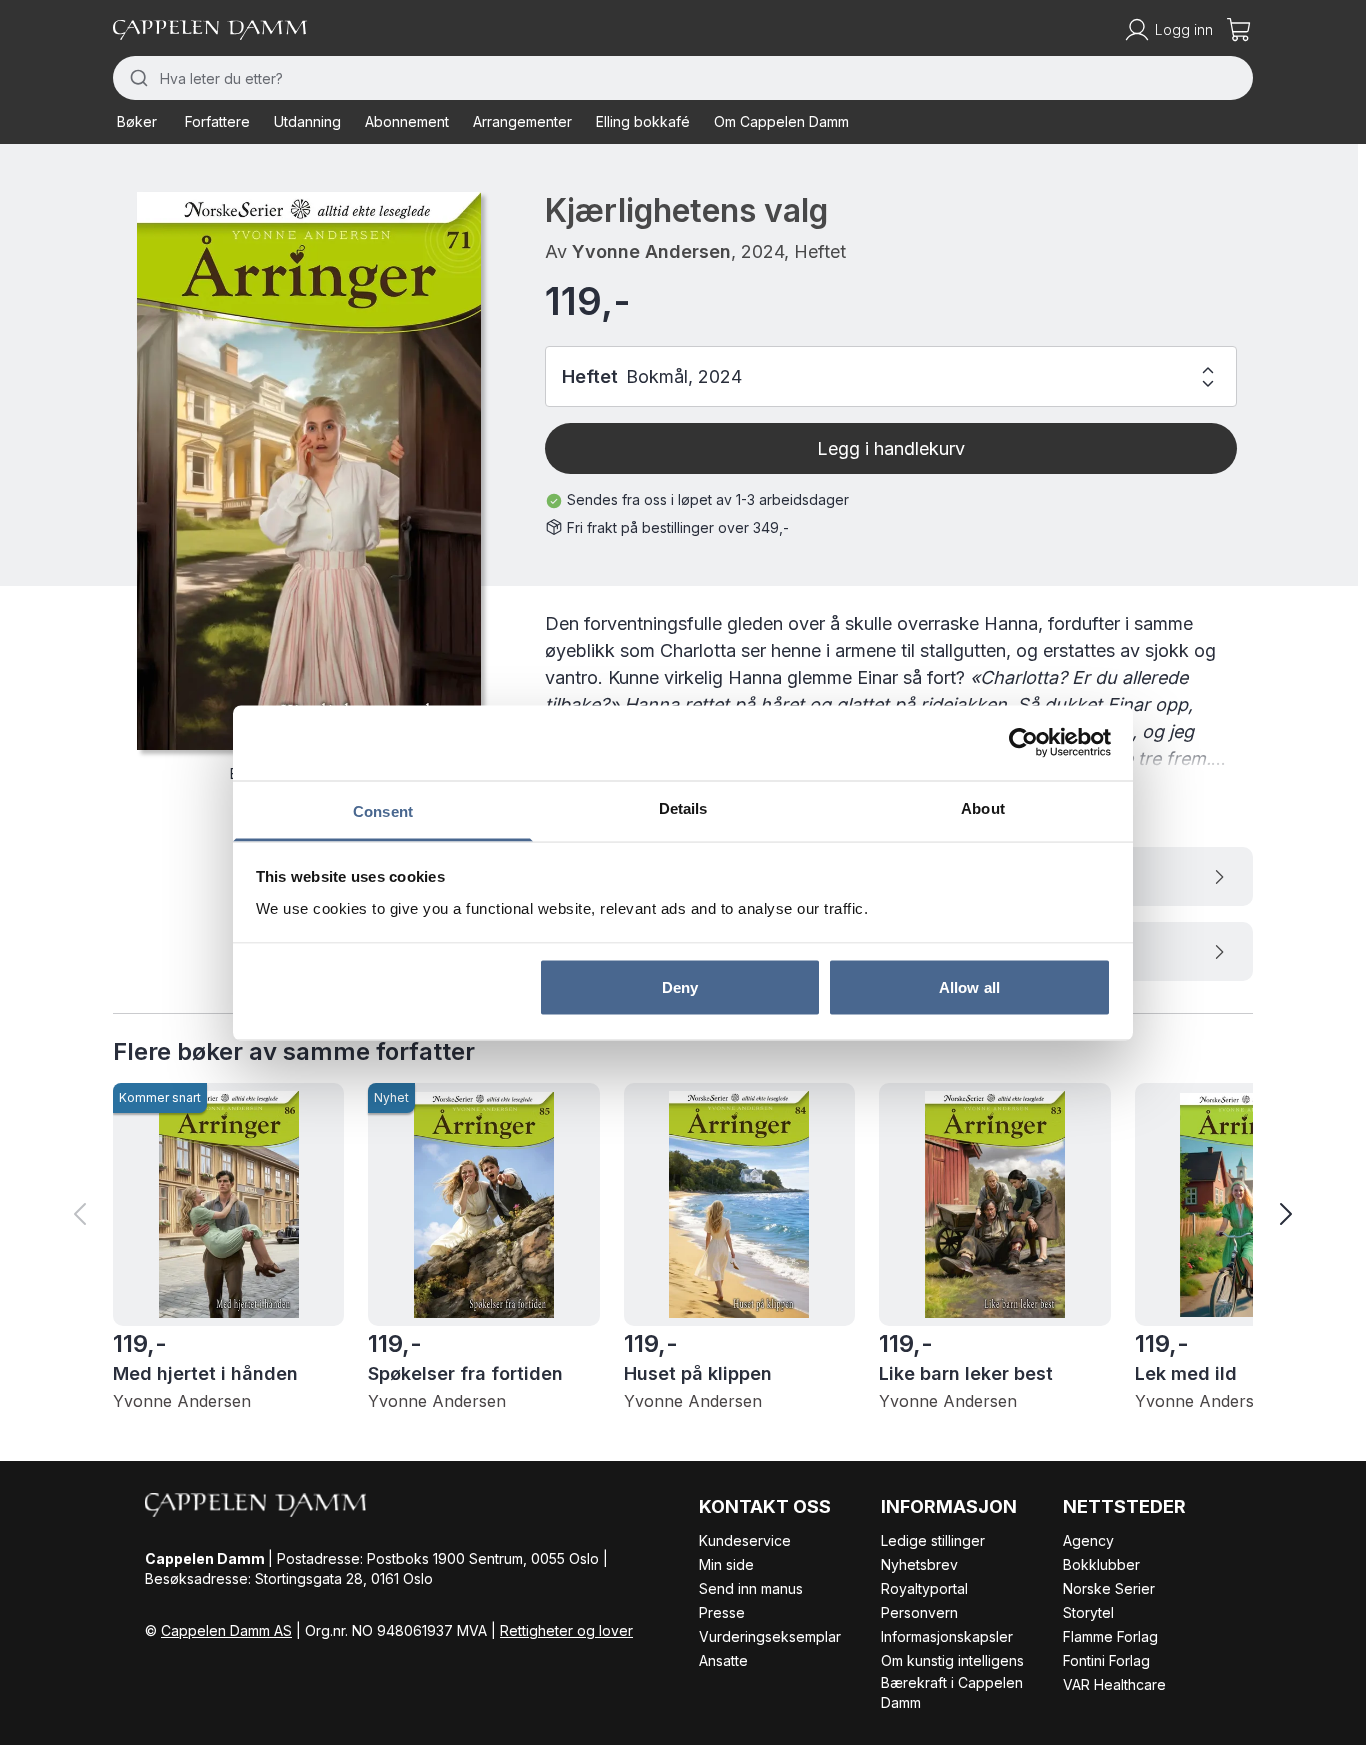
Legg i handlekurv (891, 448)
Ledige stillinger (933, 1540)
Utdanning (307, 121)
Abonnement (407, 121)
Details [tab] (683, 807)
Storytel (1088, 1612)
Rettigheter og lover (566, 1630)
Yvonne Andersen (651, 251)
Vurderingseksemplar (770, 1636)
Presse (722, 1612)
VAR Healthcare (1114, 1684)
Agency (1088, 1540)
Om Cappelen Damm (781, 121)
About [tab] (983, 807)
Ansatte (723, 1660)
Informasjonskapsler (947, 1636)
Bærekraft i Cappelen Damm (952, 1692)
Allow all (969, 987)
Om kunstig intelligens (952, 1660)
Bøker (137, 121)
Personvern (919, 1612)
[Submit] (136, 78)
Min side (726, 1564)
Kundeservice (745, 1540)
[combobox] (683, 78)
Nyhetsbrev (919, 1564)
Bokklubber (1101, 1564)
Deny (680, 987)
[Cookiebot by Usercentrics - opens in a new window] (1023, 743)
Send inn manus (751, 1588)
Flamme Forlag (1110, 1636)
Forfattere (217, 121)
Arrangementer (522, 121)
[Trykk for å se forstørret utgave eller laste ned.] (309, 471)
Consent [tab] (383, 810)
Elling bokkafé (643, 121)
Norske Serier (1109, 1588)
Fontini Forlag (1106, 1660)
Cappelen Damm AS (226, 1630)
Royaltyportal (924, 1588)
